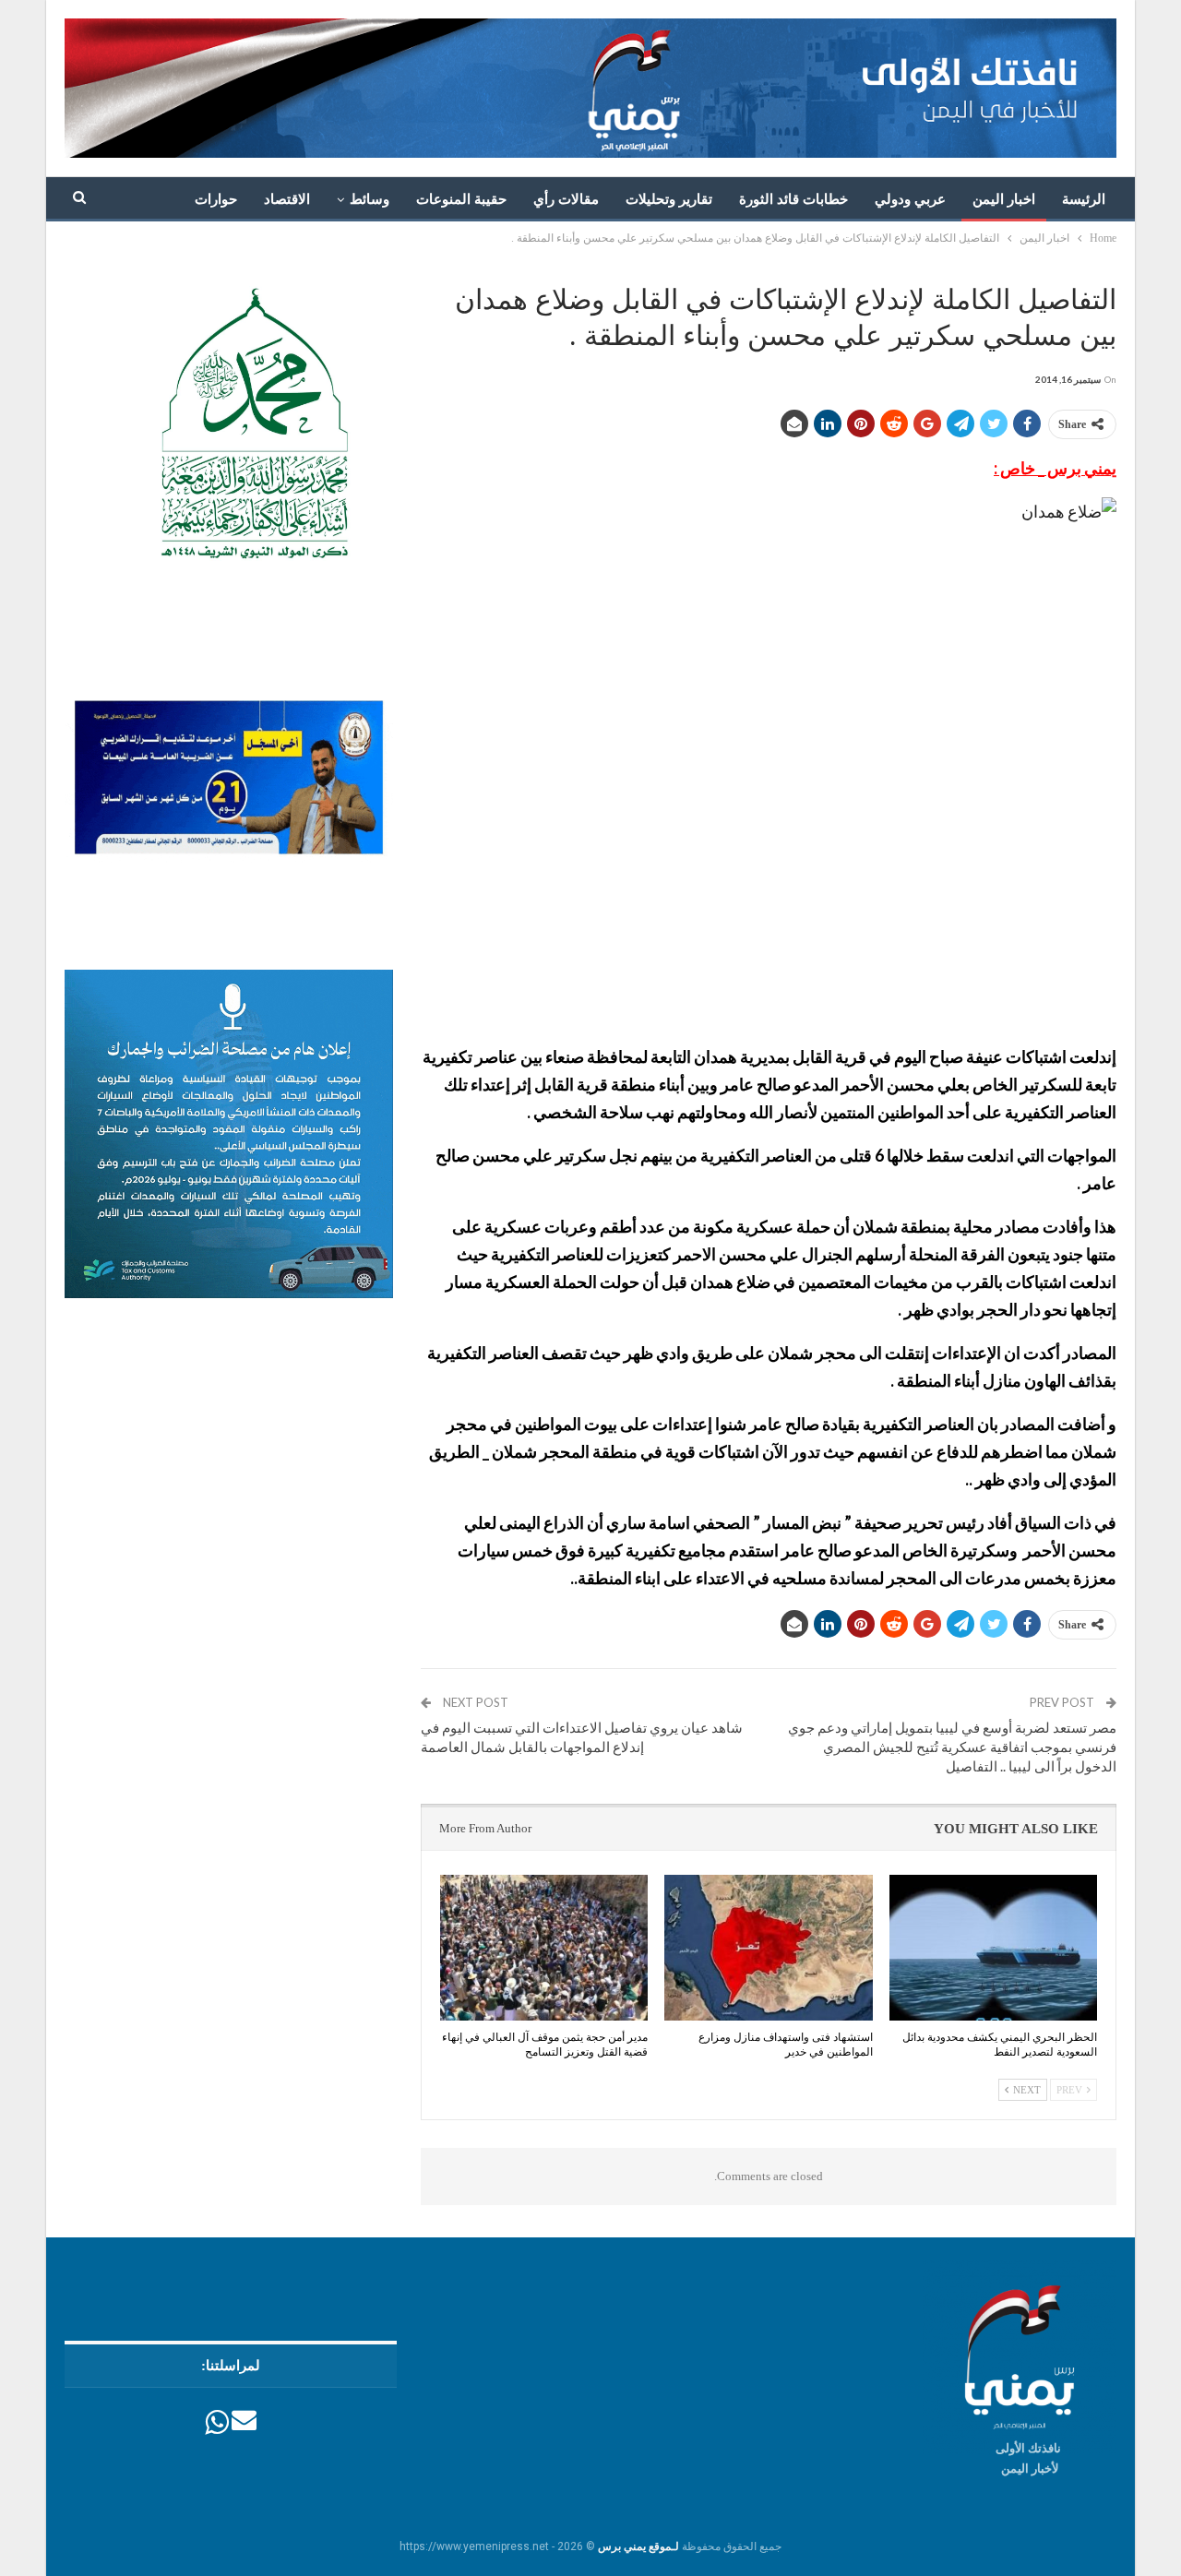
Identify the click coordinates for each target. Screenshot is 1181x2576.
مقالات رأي (566, 199)
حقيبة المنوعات (461, 199)
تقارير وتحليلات (669, 199)
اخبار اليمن (1004, 199)
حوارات (216, 199)
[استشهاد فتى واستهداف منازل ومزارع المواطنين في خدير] (768, 1948)
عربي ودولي (910, 199)
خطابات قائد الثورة (793, 199)
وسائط (370, 199)
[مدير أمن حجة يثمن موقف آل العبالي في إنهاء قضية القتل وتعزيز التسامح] (544, 1948)
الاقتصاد (287, 199)
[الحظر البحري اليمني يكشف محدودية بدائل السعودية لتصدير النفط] (993, 1948)
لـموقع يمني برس (638, 2546)
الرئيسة (1084, 199)
